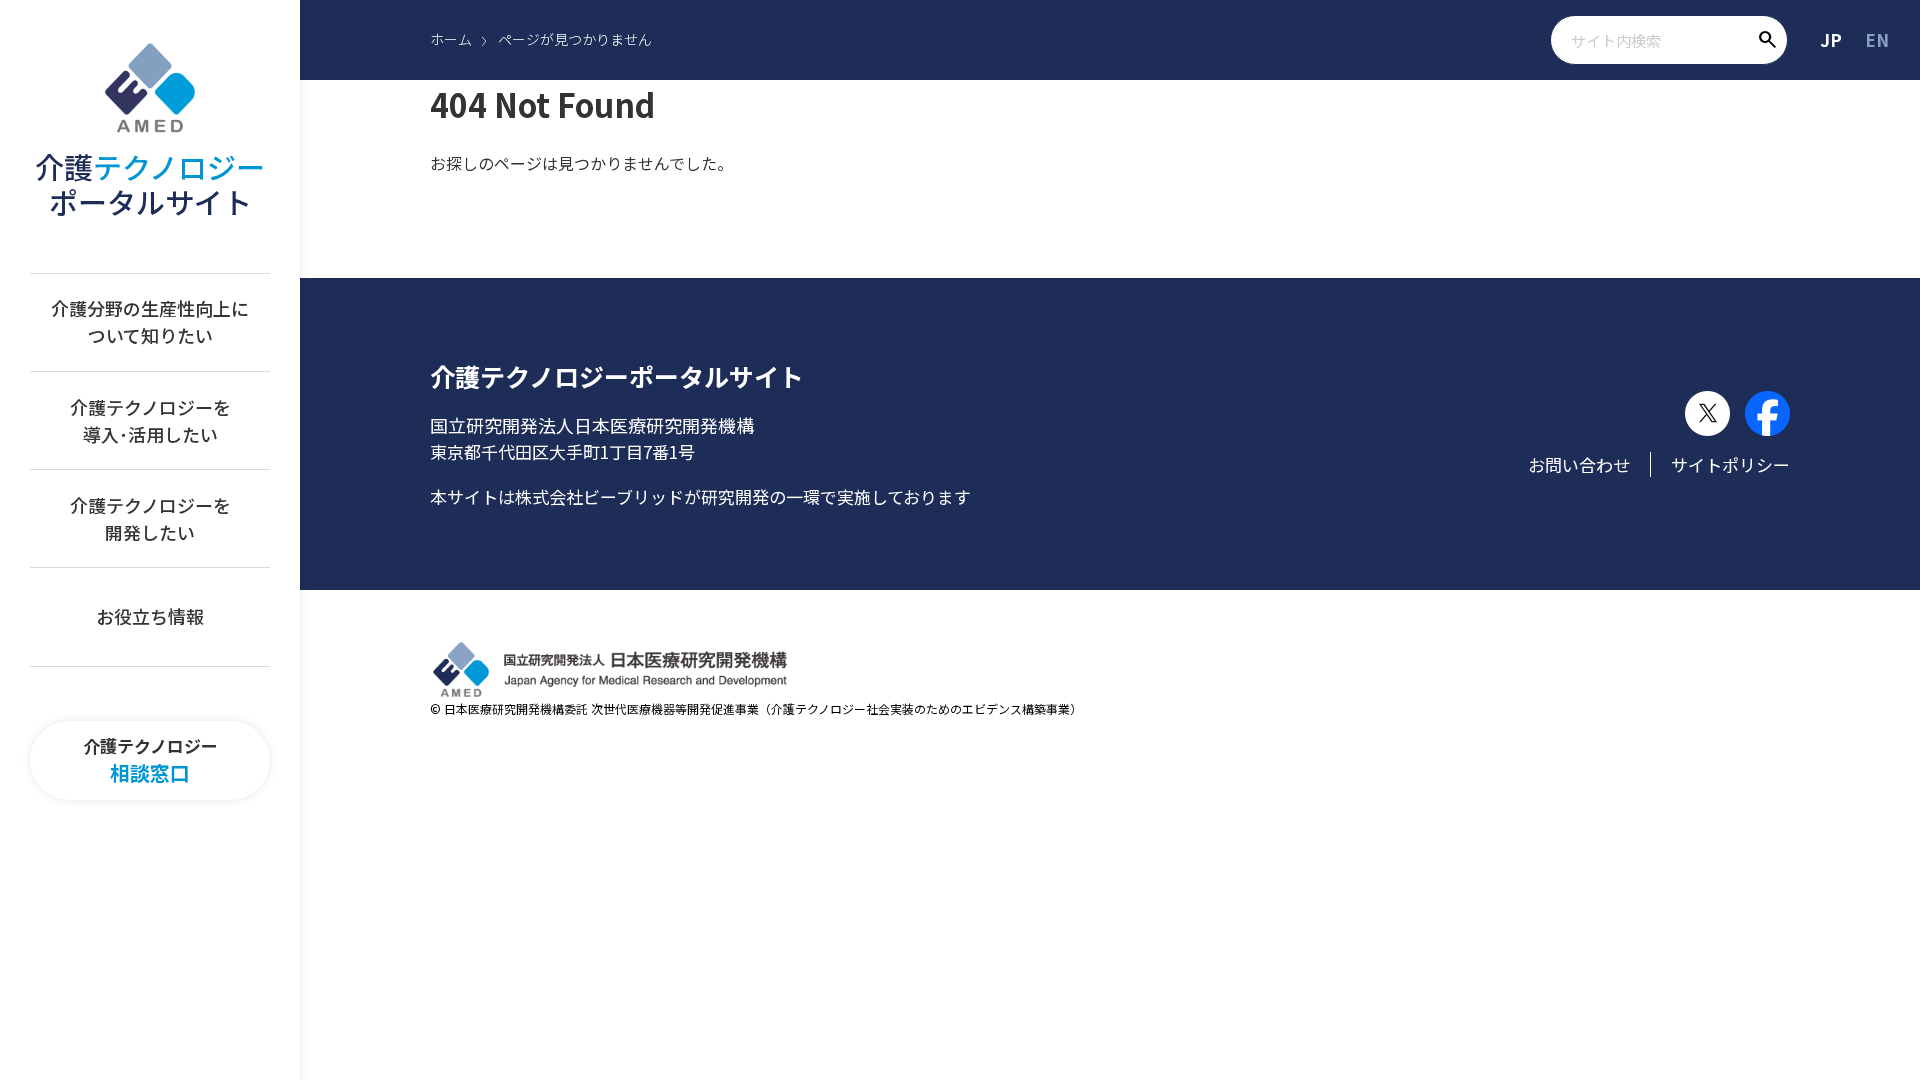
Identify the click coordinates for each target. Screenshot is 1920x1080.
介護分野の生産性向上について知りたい (150, 321)
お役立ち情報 (150, 616)
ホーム (451, 39)
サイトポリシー (1730, 464)
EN (1877, 39)
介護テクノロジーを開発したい (150, 518)
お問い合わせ (1579, 464)
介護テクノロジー (150, 760)
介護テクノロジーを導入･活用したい (150, 420)
